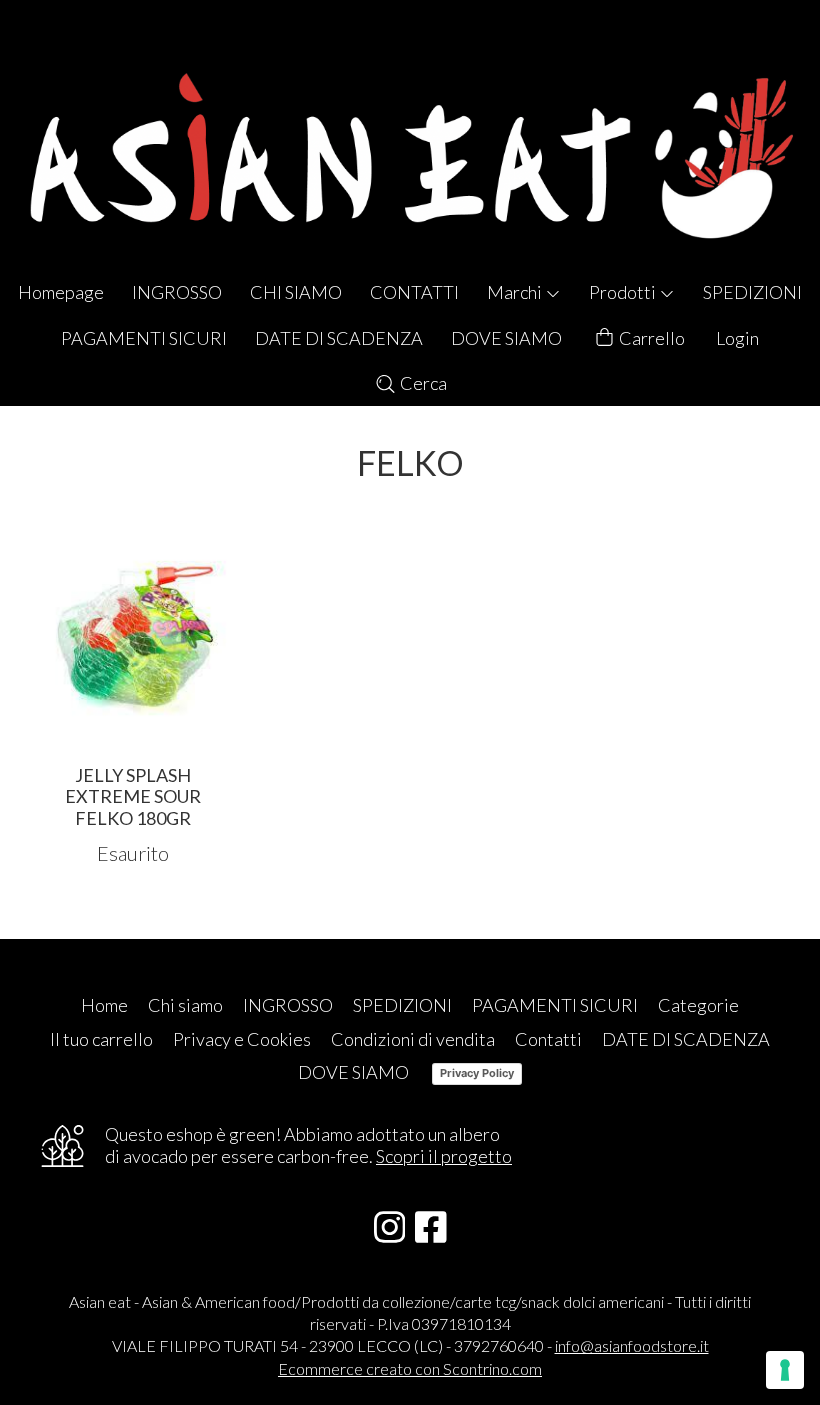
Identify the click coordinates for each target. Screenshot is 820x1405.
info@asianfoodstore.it (632, 1345)
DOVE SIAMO (506, 338)
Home (104, 1005)
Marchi (516, 292)
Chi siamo (185, 1005)
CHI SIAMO (296, 292)
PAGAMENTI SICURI (144, 338)
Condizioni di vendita (413, 1039)
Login (737, 338)
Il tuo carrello (101, 1039)
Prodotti (624, 292)
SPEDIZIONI (752, 292)
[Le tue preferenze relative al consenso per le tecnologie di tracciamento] (785, 1370)
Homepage (61, 292)
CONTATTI (414, 292)
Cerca (422, 383)
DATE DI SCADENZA (339, 338)
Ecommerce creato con (410, 1368)
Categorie (698, 1005)
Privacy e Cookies (242, 1039)
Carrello (650, 338)
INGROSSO (177, 292)
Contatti (548, 1039)
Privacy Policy (477, 1073)
